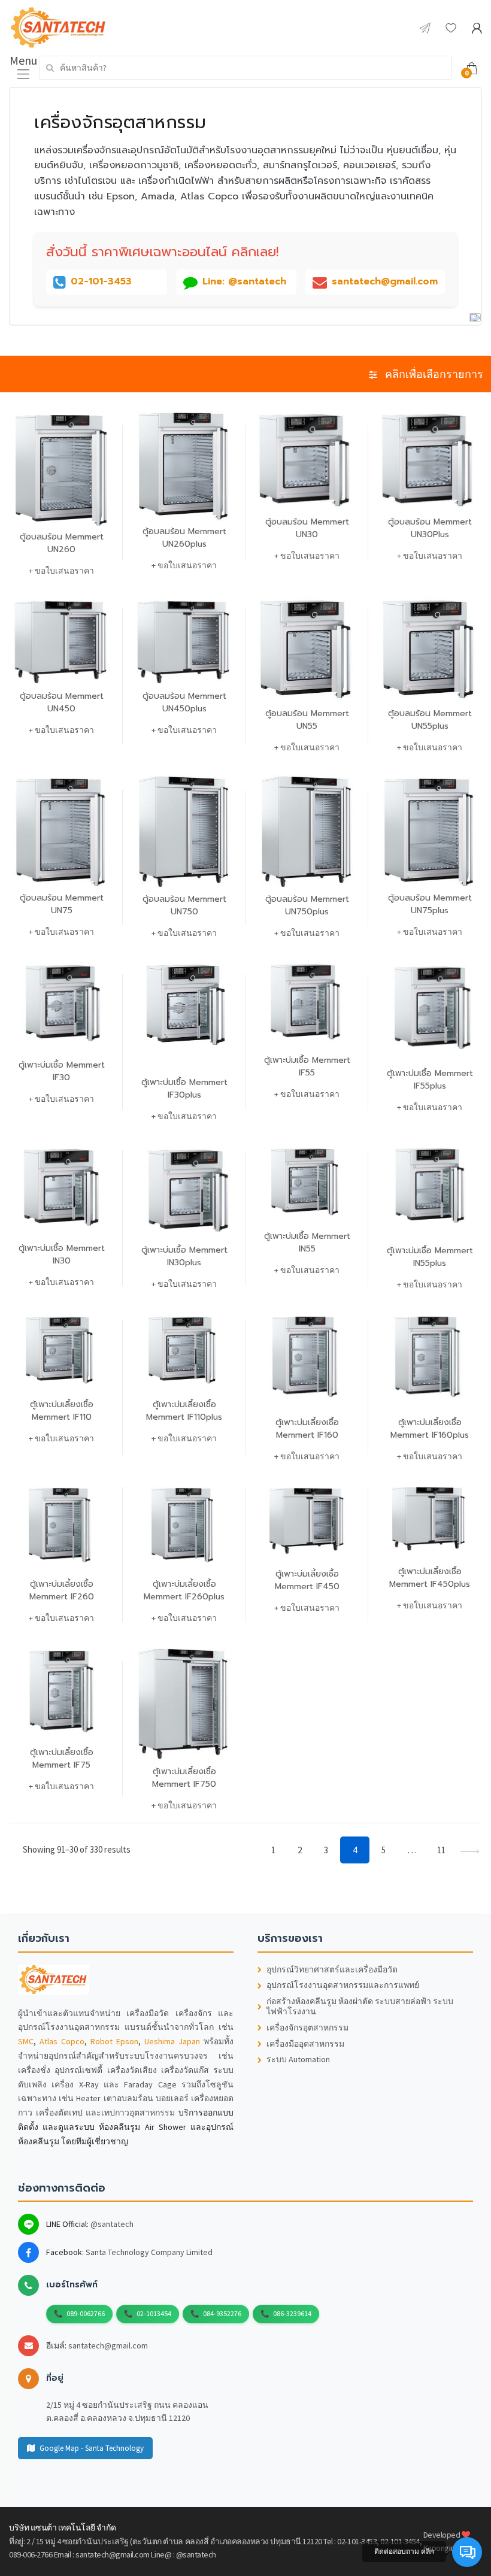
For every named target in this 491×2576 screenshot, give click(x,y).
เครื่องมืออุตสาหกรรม (305, 2044)
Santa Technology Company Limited (149, 2252)
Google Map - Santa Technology (92, 2448)
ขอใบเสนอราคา (64, 571)
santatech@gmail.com (108, 2345)
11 (441, 1850)
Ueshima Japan (172, 2041)
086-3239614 (292, 2313)
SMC (26, 2041)
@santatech (112, 2224)
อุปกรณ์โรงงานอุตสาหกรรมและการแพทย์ (343, 1985)
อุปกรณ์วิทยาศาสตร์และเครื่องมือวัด (332, 1970)
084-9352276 (222, 2313)
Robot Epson (114, 2041)
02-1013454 (154, 2313)
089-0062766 (86, 2313)
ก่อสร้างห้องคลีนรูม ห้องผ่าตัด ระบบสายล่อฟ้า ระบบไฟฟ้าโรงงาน (360, 2007)
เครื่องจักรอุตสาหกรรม (307, 2028)
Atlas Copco (62, 2041)
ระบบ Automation (298, 2060)
